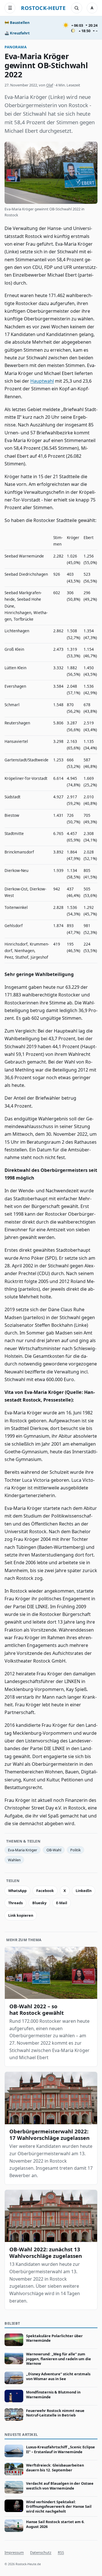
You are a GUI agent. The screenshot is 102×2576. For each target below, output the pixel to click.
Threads (15, 1903)
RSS (61, 2552)
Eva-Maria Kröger (23, 1850)
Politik (76, 1850)
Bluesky (39, 1903)
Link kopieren (21, 1915)
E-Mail (62, 1903)
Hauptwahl (42, 381)
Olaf (50, 85)
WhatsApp (17, 1891)
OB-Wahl (54, 1850)
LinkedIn (84, 1891)
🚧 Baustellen (17, 22)
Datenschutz (41, 2552)
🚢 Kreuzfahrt (17, 33)
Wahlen (14, 1860)
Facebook (45, 1891)
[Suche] (76, 8)
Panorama (16, 47)
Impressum (14, 2552)
